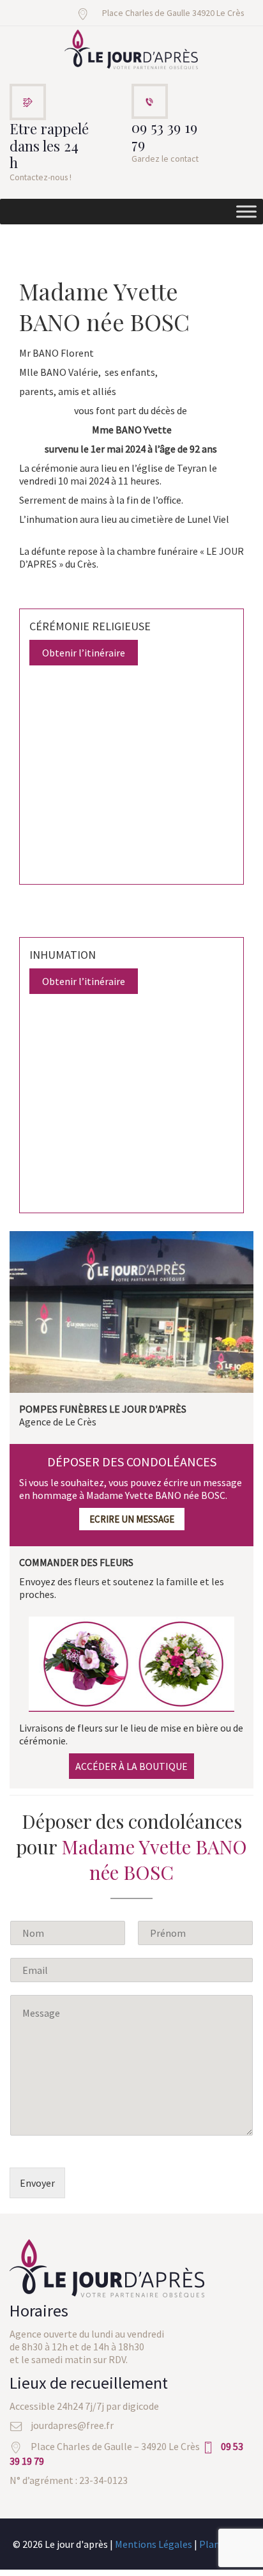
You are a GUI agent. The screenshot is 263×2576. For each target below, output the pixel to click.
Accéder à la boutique (131, 1766)
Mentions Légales (154, 2544)
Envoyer (37, 2183)
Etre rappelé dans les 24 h (49, 146)
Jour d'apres (131, 50)
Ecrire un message (132, 1519)
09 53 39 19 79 (164, 136)
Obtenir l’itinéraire (84, 653)
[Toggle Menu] (246, 212)
